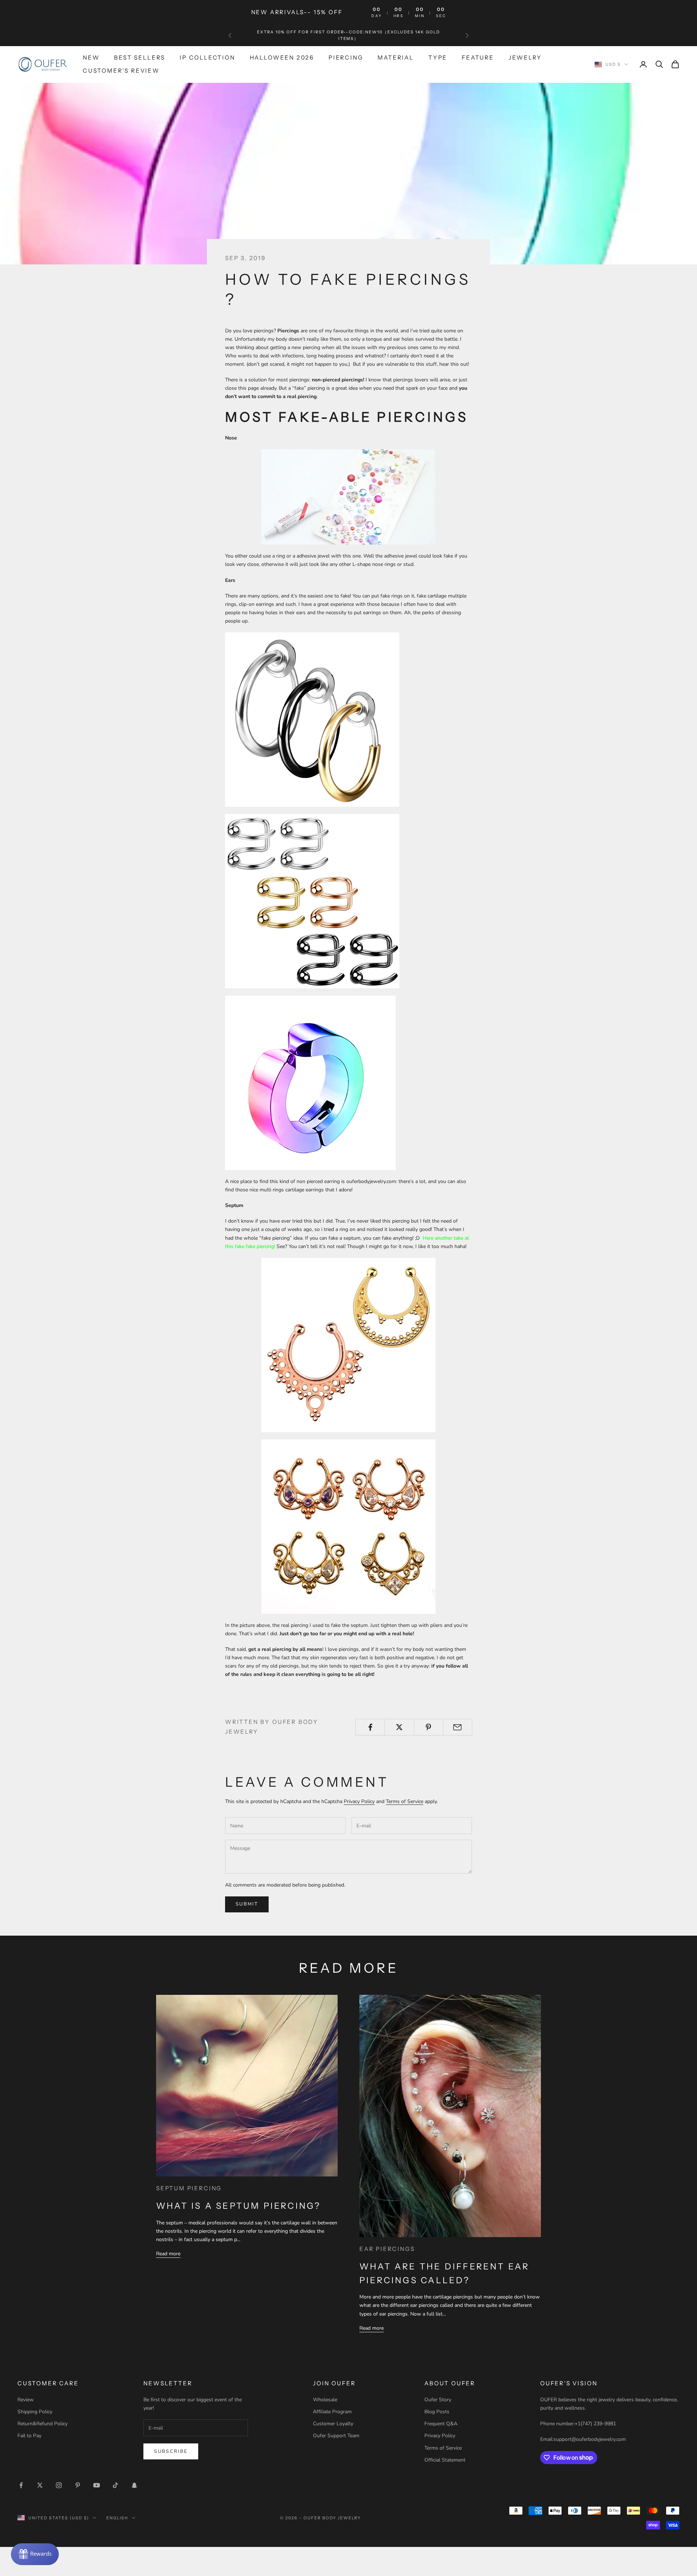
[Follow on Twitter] (40, 2485)
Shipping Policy (35, 2412)
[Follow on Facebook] (21, 2485)
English (117, 2518)
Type (438, 58)
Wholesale (325, 2400)
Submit (247, 1904)
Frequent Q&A (441, 2424)
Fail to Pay (29, 2436)
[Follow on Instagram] (59, 2485)
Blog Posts (437, 2412)
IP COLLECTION (207, 58)
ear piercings (387, 2249)
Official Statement (445, 2460)
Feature (478, 58)
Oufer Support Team (336, 2436)
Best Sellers (140, 58)
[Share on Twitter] (399, 1727)
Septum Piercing (189, 2188)
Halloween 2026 (282, 58)
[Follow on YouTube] (97, 2485)
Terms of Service (405, 1801)
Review (26, 2400)
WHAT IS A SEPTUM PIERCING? (239, 2206)
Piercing (346, 58)
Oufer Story (438, 2400)
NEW (91, 58)
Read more (168, 2254)
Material (396, 58)
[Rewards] (35, 2554)
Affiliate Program (332, 2412)
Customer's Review (121, 71)
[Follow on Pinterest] (78, 2485)
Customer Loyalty (333, 2424)
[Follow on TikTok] (115, 2485)
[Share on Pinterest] (429, 1727)
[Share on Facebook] (370, 1727)
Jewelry (525, 58)
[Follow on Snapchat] (134, 2485)
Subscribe (171, 2451)
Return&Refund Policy (42, 2424)
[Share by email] (458, 1727)
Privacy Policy (359, 1801)
